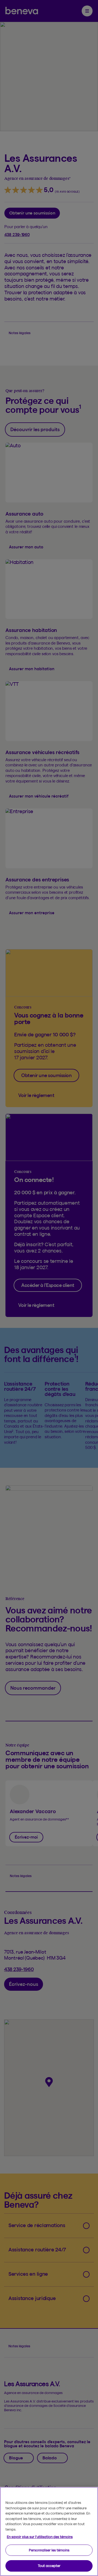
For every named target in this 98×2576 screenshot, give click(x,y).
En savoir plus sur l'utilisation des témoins (40, 2537)
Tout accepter (49, 2566)
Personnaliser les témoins (49, 2550)
